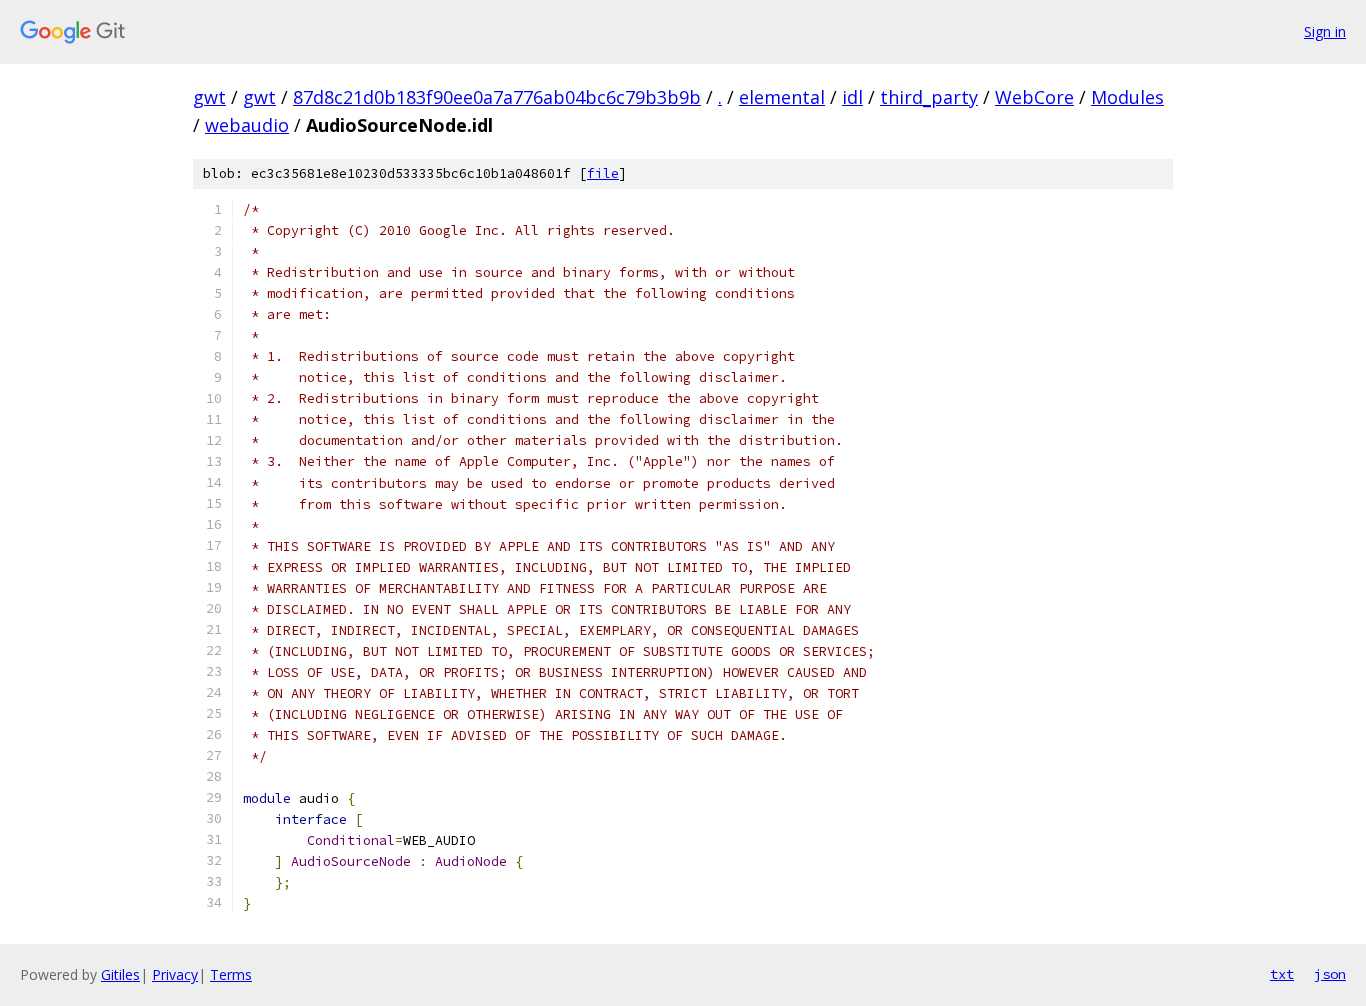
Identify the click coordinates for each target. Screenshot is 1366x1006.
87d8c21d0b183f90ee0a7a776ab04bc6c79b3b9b (497, 97)
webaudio (247, 125)
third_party (929, 97)
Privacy (175, 974)
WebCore (1034, 97)
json (1330, 974)
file (603, 173)
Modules (1127, 97)
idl (852, 97)
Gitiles (120, 974)
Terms (231, 974)
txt (1282, 974)
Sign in (1325, 31)
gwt (209, 97)
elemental (782, 97)
